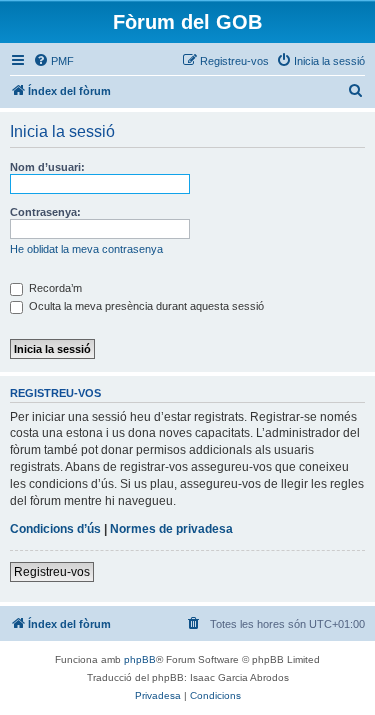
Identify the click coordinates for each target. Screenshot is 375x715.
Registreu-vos (52, 572)
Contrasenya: (45, 212)
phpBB (140, 659)
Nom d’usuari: (47, 167)
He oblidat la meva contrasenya (86, 249)
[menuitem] (53, 61)
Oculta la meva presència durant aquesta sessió (145, 306)
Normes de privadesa (171, 529)
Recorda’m (54, 288)
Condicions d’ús (55, 529)
